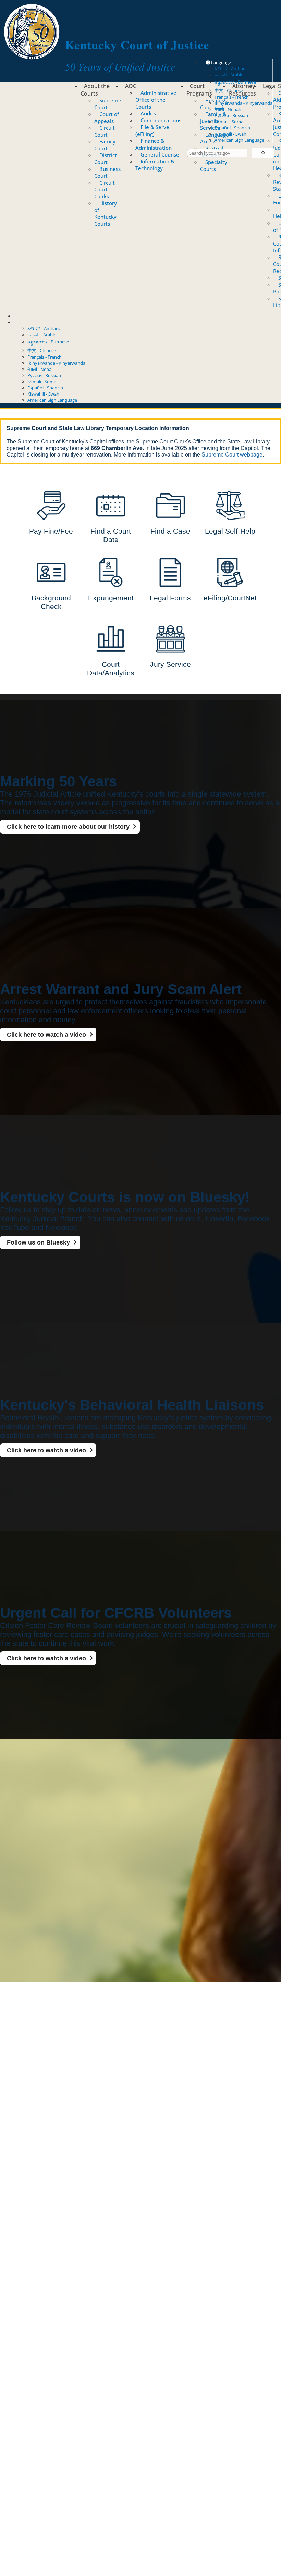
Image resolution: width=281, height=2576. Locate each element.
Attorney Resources (242, 90)
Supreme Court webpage (232, 455)
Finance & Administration (154, 144)
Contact (22, 316)
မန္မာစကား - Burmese (48, 342)
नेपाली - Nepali (228, 109)
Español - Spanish (232, 128)
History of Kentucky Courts (106, 213)
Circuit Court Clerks (105, 189)
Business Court (107, 172)
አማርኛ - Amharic (231, 68)
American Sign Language (239, 140)
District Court (106, 159)
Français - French (45, 357)
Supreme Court (108, 104)
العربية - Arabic (229, 75)
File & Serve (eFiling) (152, 130)
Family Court (105, 145)
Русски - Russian (231, 115)
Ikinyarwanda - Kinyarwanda (243, 103)
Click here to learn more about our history (68, 827)
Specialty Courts (214, 165)
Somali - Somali (230, 122)
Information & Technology (155, 165)
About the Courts (95, 90)
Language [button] (221, 62)
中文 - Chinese (42, 350)
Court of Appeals (107, 117)
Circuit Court (105, 131)
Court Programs (199, 90)
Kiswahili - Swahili (232, 134)
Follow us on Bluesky (38, 1242)
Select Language (30, 322)
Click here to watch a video (46, 1035)
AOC (131, 86)
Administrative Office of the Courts (156, 100)
